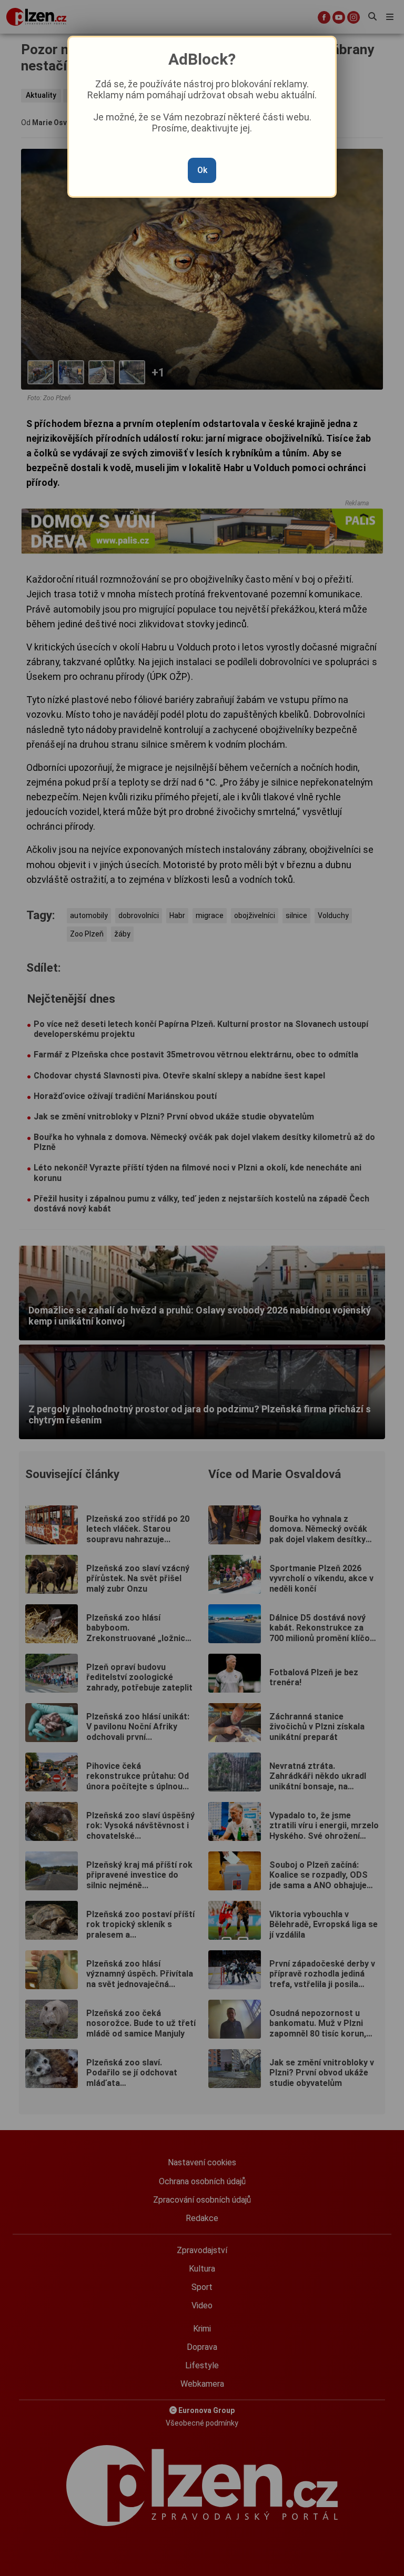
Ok (202, 170)
